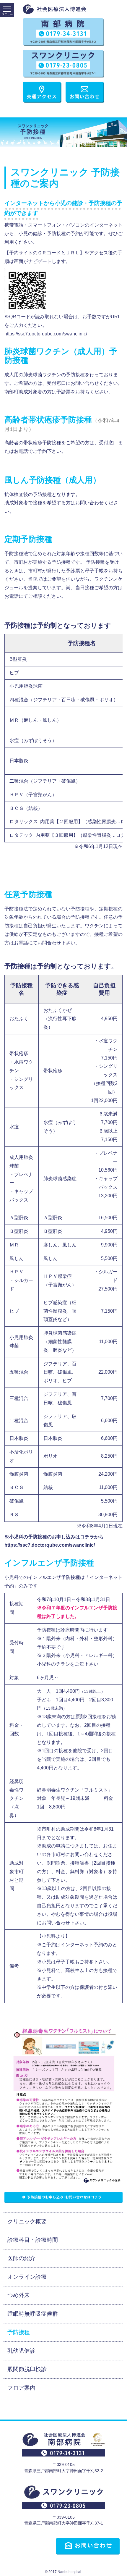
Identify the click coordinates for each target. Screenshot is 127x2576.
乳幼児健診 (21, 2351)
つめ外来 (19, 2295)
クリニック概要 (27, 2222)
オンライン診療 (27, 2277)
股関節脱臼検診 (27, 2369)
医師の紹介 (21, 2258)
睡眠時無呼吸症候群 (33, 2314)
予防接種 (19, 2332)
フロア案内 (21, 2388)
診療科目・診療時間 (33, 2240)
